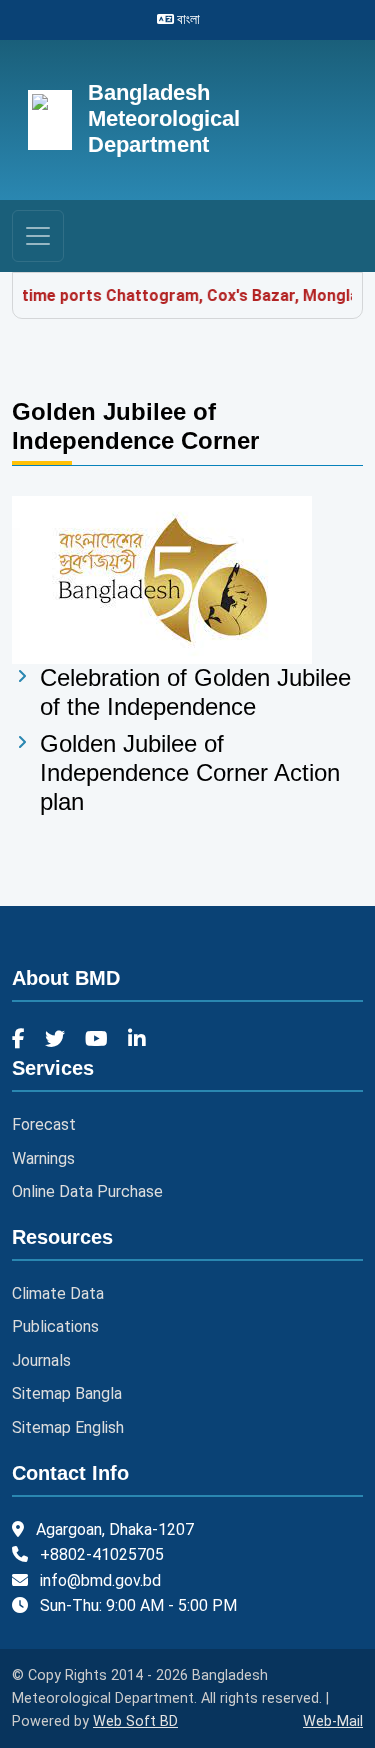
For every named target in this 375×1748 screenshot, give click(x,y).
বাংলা (187, 19)
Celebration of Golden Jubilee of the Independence (195, 692)
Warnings (43, 1158)
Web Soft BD (135, 1721)
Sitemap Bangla (67, 1393)
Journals (41, 1360)
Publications (55, 1326)
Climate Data (58, 1293)
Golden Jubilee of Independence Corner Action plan (190, 772)
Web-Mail (333, 1721)
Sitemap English (68, 1427)
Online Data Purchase (87, 1191)
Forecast (44, 1124)
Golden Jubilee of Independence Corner (135, 426)
